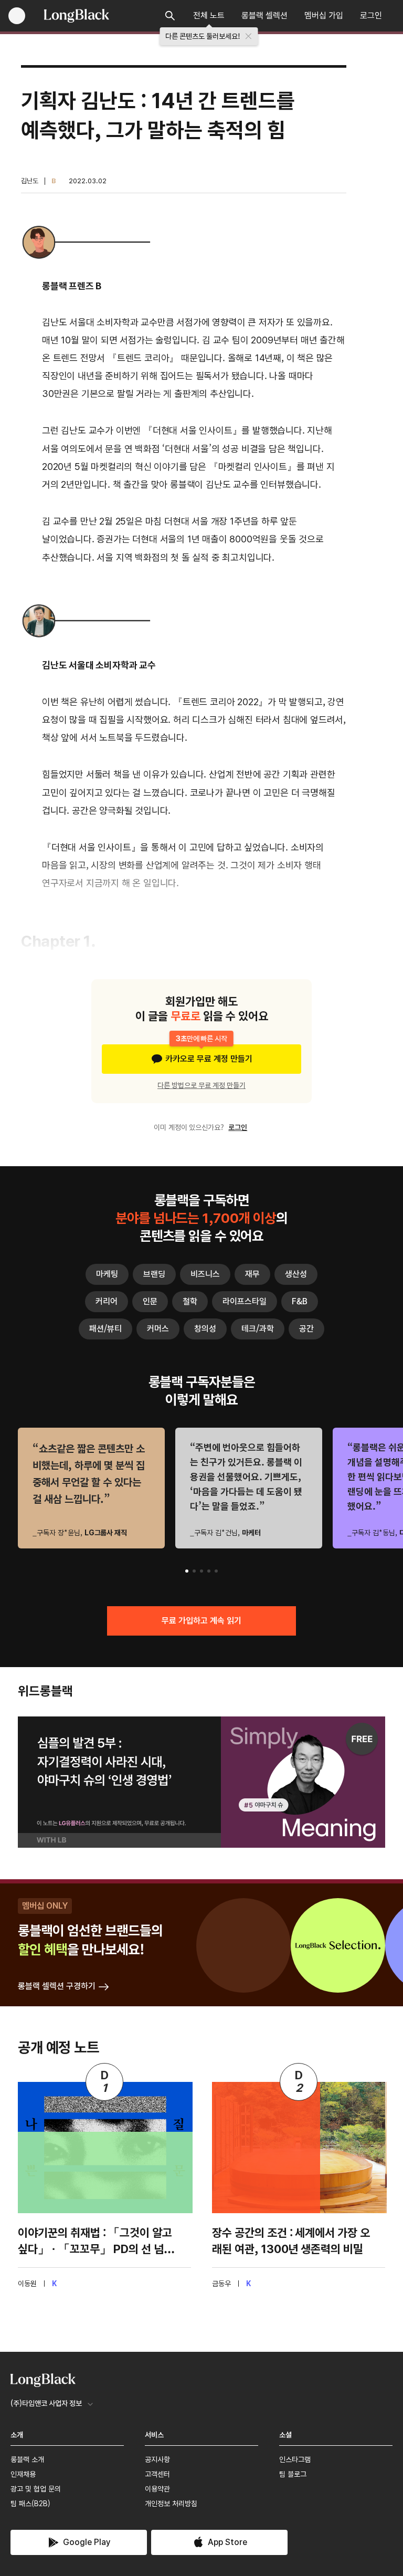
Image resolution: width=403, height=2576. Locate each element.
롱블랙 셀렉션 (264, 15)
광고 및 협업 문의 (36, 2489)
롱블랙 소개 (27, 2459)
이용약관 (157, 2489)
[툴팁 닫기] (249, 36)
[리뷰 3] (201, 1571)
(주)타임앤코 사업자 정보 (46, 2403)
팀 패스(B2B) (30, 2504)
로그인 (371, 15)
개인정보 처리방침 (171, 2504)
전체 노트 (209, 15)
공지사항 (157, 2459)
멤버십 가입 (324, 15)
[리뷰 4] (209, 1571)
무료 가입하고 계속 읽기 (201, 1621)
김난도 (30, 181)
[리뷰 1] (187, 1571)
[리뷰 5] (216, 1571)
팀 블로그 (293, 2474)
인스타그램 (295, 2459)
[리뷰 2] (194, 1571)
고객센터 (157, 2474)
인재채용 (23, 2474)
